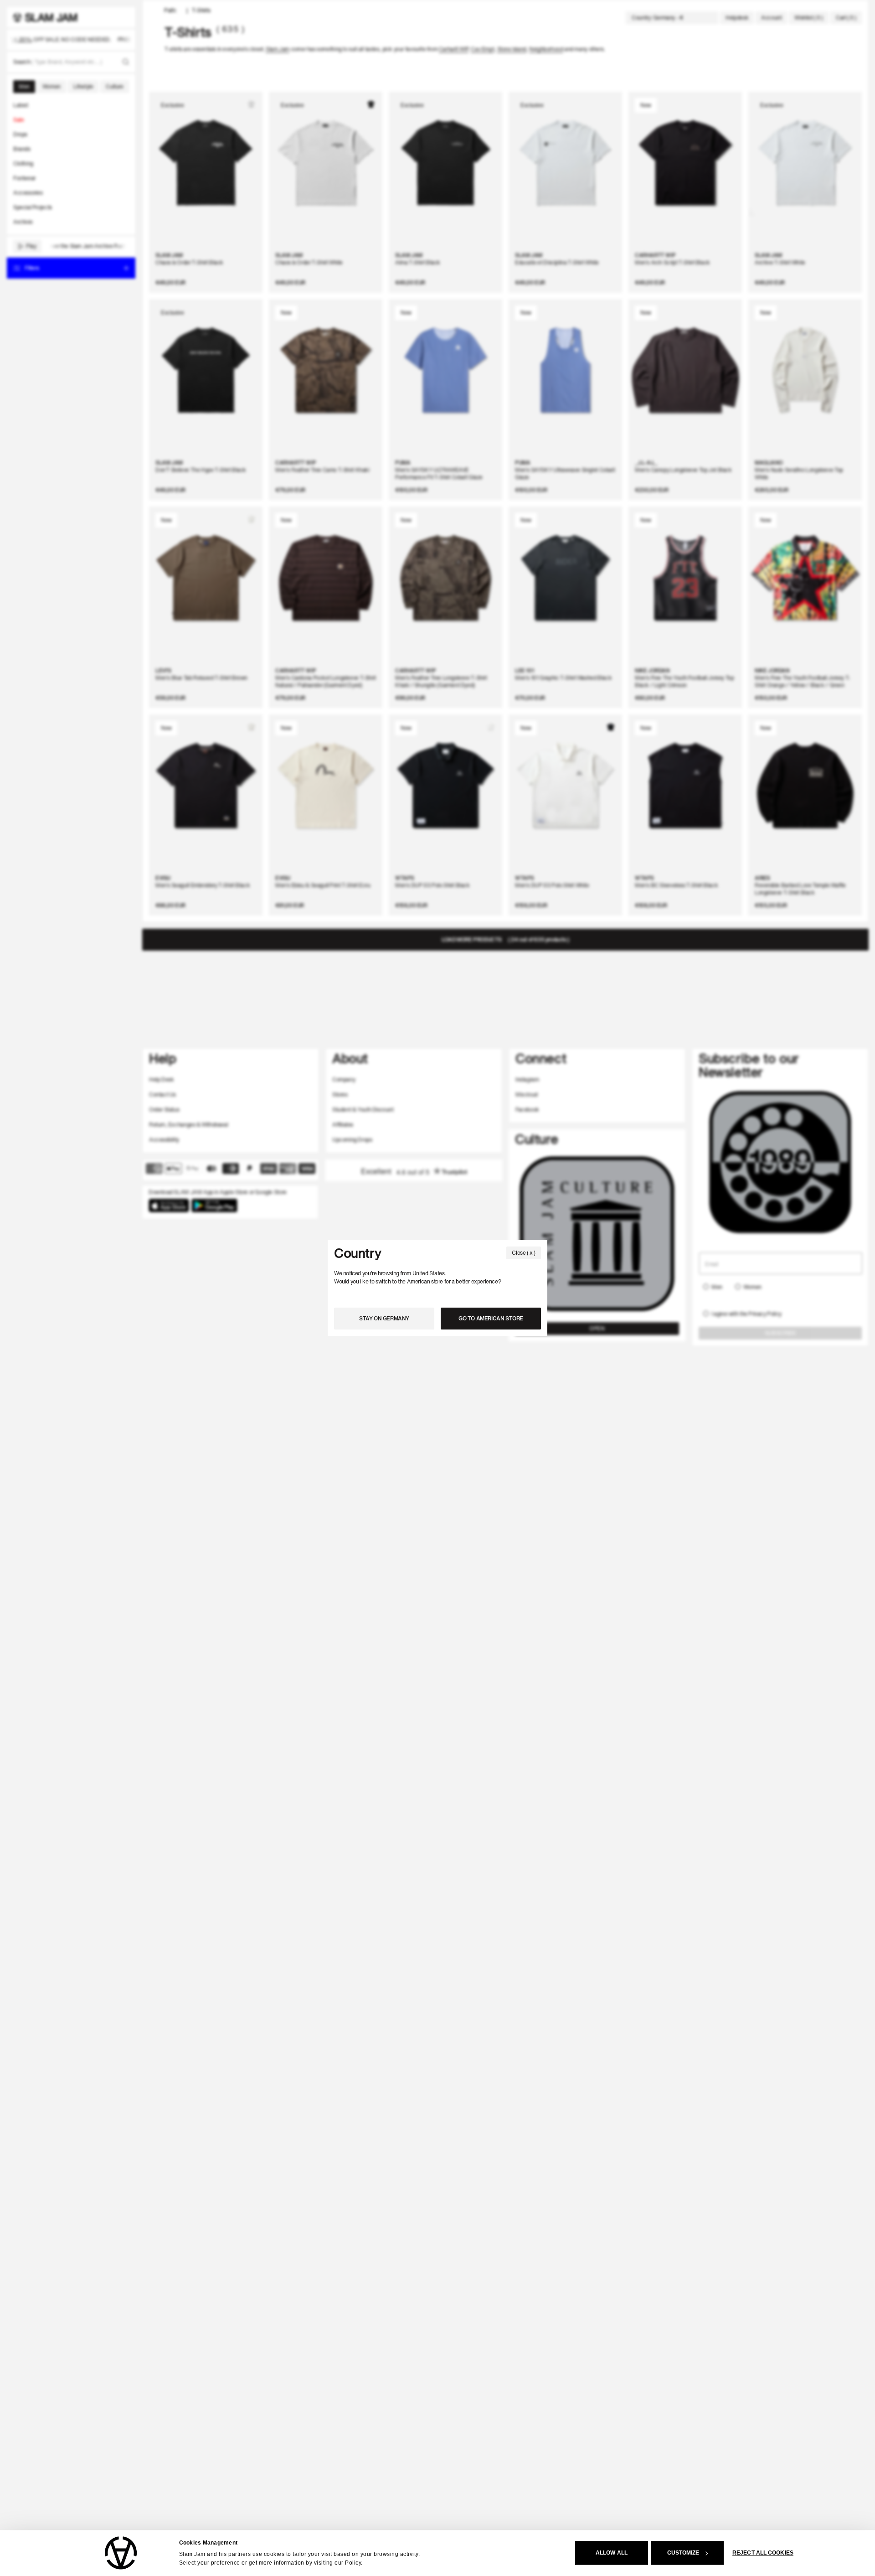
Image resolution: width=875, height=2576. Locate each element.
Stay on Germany (384, 1318)
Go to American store (491, 1318)
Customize (683, 2553)
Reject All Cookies (763, 2553)
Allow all (612, 2553)
